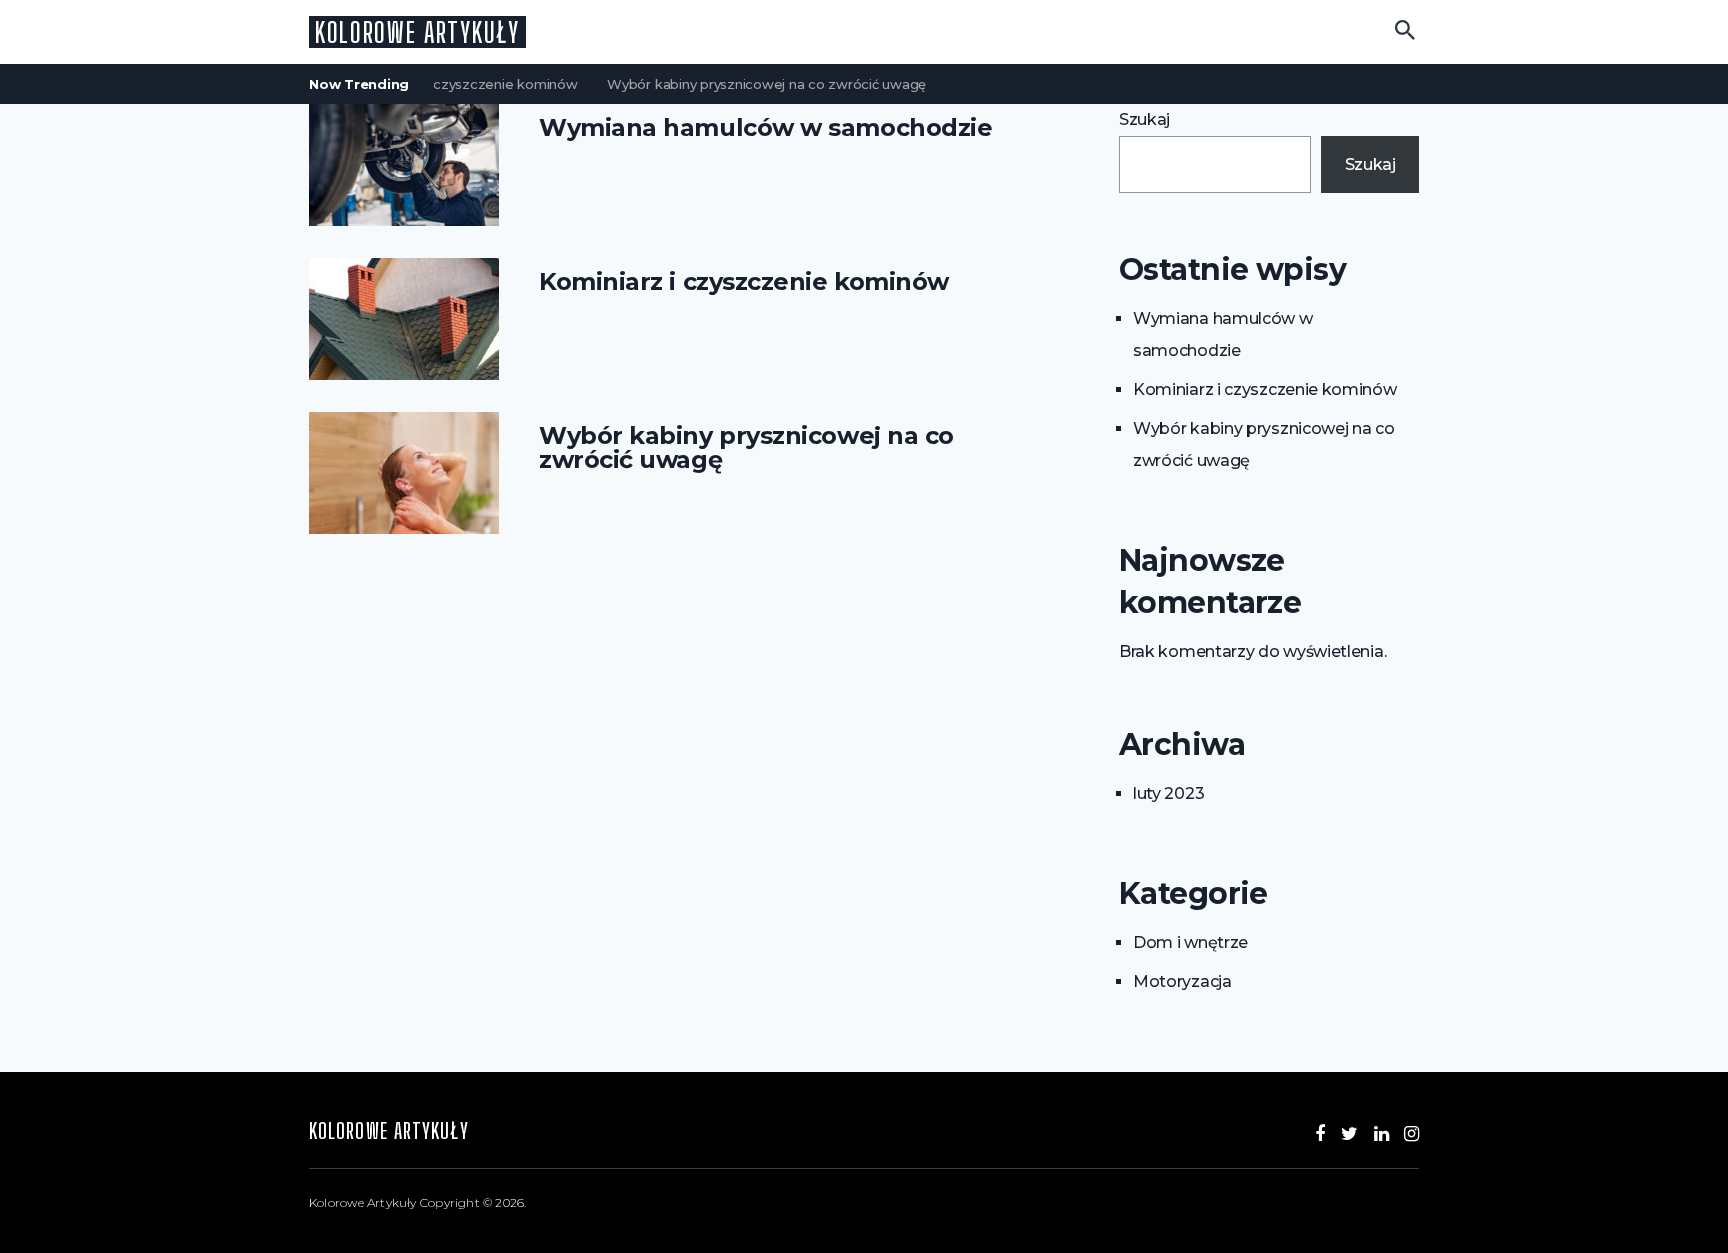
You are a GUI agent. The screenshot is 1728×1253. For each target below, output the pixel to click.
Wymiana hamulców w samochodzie (765, 128)
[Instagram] (1411, 1134)
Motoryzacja (1182, 981)
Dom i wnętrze (1190, 942)
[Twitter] (1349, 1134)
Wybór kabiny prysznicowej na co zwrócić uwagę (753, 84)
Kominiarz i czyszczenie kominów (454, 84)
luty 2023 (1168, 793)
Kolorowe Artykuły (417, 32)
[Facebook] (1320, 1134)
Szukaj (1144, 119)
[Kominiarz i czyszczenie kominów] (404, 319)
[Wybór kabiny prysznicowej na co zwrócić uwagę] (404, 473)
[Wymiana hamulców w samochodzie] (404, 165)
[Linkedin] (1381, 1134)
